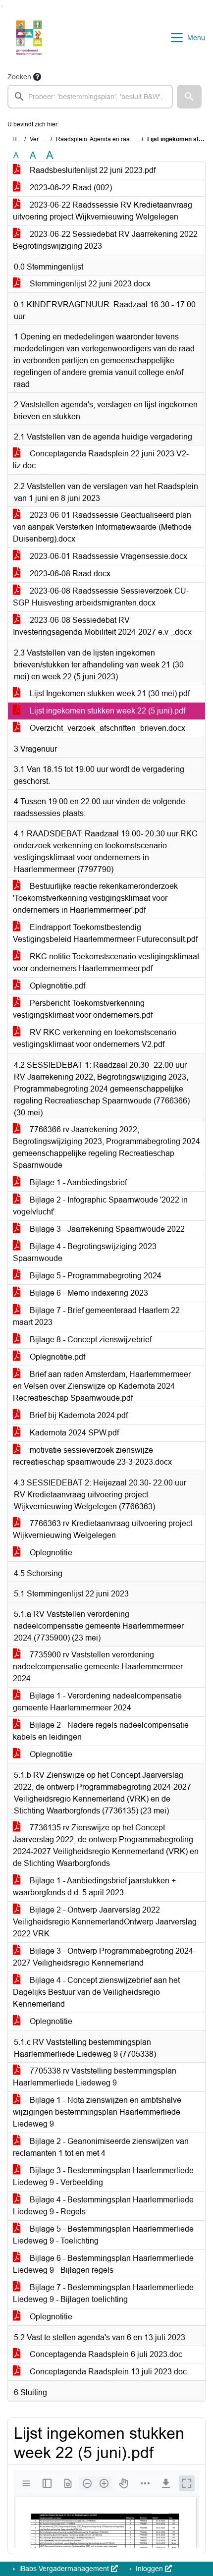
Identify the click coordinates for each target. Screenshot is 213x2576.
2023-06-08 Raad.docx (69, 574)
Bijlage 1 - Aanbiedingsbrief (77, 1182)
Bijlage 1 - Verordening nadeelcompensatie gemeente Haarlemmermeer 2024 (97, 1702)
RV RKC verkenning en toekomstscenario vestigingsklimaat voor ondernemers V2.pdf (95, 1038)
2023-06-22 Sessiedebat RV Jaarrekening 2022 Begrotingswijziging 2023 (105, 240)
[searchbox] (90, 97)
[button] (189, 97)
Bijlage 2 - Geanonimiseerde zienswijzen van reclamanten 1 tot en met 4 (101, 2147)
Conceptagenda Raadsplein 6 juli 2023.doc (105, 2354)
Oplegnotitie (50, 1553)
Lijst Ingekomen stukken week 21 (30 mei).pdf (109, 693)
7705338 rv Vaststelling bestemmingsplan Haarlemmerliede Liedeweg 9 (95, 2077)
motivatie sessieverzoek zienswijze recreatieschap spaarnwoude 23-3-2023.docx (92, 1456)
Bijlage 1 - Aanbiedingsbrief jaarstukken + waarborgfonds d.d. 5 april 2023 (94, 1887)
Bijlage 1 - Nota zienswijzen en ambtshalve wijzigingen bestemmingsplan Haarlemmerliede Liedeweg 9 (97, 2112)
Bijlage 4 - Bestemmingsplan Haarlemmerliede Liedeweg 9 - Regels (103, 2206)
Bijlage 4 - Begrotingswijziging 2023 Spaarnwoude (85, 1252)
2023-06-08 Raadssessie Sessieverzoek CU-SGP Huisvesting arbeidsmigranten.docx (101, 597)
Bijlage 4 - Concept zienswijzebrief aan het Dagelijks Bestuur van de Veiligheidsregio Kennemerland (96, 1992)
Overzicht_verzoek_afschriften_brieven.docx (106, 728)
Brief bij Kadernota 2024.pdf (78, 1415)
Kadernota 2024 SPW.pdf (73, 1433)
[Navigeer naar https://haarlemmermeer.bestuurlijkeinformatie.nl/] (29, 38)
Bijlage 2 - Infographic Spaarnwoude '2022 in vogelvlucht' (100, 1206)
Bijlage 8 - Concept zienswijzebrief (90, 1340)
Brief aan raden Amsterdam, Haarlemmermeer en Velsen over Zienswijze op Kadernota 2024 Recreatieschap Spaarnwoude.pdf (102, 1386)
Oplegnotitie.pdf (56, 986)
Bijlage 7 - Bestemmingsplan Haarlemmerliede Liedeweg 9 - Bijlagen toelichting (103, 2293)
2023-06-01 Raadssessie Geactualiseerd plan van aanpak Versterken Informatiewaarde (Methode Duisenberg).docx (102, 527)
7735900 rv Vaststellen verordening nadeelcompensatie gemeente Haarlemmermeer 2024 (98, 1667)
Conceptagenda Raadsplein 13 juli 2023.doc (107, 2372)
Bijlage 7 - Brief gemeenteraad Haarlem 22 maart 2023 (96, 1316)
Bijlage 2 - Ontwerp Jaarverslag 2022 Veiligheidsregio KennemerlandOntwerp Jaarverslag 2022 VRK (105, 1922)
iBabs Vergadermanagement (64, 2569)
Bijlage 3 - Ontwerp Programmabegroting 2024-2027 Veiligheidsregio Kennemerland (104, 1957)
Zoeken (19, 77)
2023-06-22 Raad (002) (70, 188)
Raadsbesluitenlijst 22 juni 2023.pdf (92, 170)
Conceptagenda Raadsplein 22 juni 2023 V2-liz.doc (101, 460)
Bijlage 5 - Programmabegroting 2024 (95, 1276)
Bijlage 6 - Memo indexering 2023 (88, 1293)
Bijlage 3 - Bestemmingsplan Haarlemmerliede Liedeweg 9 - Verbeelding (103, 2176)
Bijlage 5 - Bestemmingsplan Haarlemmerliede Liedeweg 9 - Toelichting (103, 2235)
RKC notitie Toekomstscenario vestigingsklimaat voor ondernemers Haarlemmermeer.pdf (106, 962)
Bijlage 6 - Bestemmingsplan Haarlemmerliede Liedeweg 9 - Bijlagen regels (103, 2264)
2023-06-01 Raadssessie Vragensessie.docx (107, 556)
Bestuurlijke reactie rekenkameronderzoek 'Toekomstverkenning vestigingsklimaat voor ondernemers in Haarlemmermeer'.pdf (95, 898)
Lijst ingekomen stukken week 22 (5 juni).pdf (106, 711)
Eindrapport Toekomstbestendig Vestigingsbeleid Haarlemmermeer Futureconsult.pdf (105, 933)
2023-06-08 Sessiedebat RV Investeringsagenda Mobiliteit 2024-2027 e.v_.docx (102, 626)
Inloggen (149, 2569)
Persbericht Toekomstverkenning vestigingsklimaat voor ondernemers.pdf (83, 1009)
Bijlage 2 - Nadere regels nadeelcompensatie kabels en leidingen (101, 1731)
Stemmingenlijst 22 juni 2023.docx (89, 284)
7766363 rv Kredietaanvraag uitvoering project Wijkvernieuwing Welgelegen (103, 1529)
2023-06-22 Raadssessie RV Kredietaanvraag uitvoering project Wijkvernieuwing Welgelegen (103, 211)
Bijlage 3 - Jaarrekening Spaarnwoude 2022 (106, 1229)
